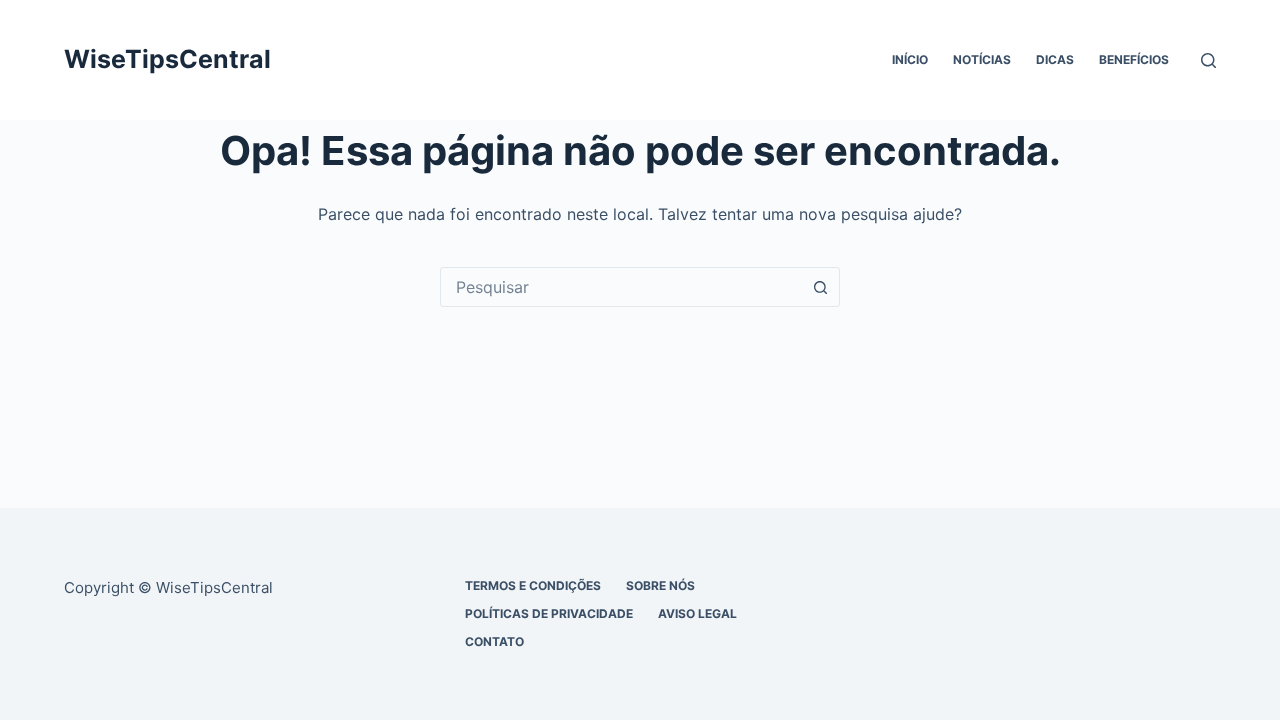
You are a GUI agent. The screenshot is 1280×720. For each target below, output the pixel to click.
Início (910, 59)
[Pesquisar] (1208, 60)
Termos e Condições (533, 585)
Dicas (1055, 59)
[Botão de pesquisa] (820, 287)
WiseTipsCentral (167, 59)
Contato (494, 641)
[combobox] (621, 287)
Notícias (982, 59)
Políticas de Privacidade (549, 613)
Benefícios (1134, 59)
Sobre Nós (660, 585)
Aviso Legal (697, 613)
